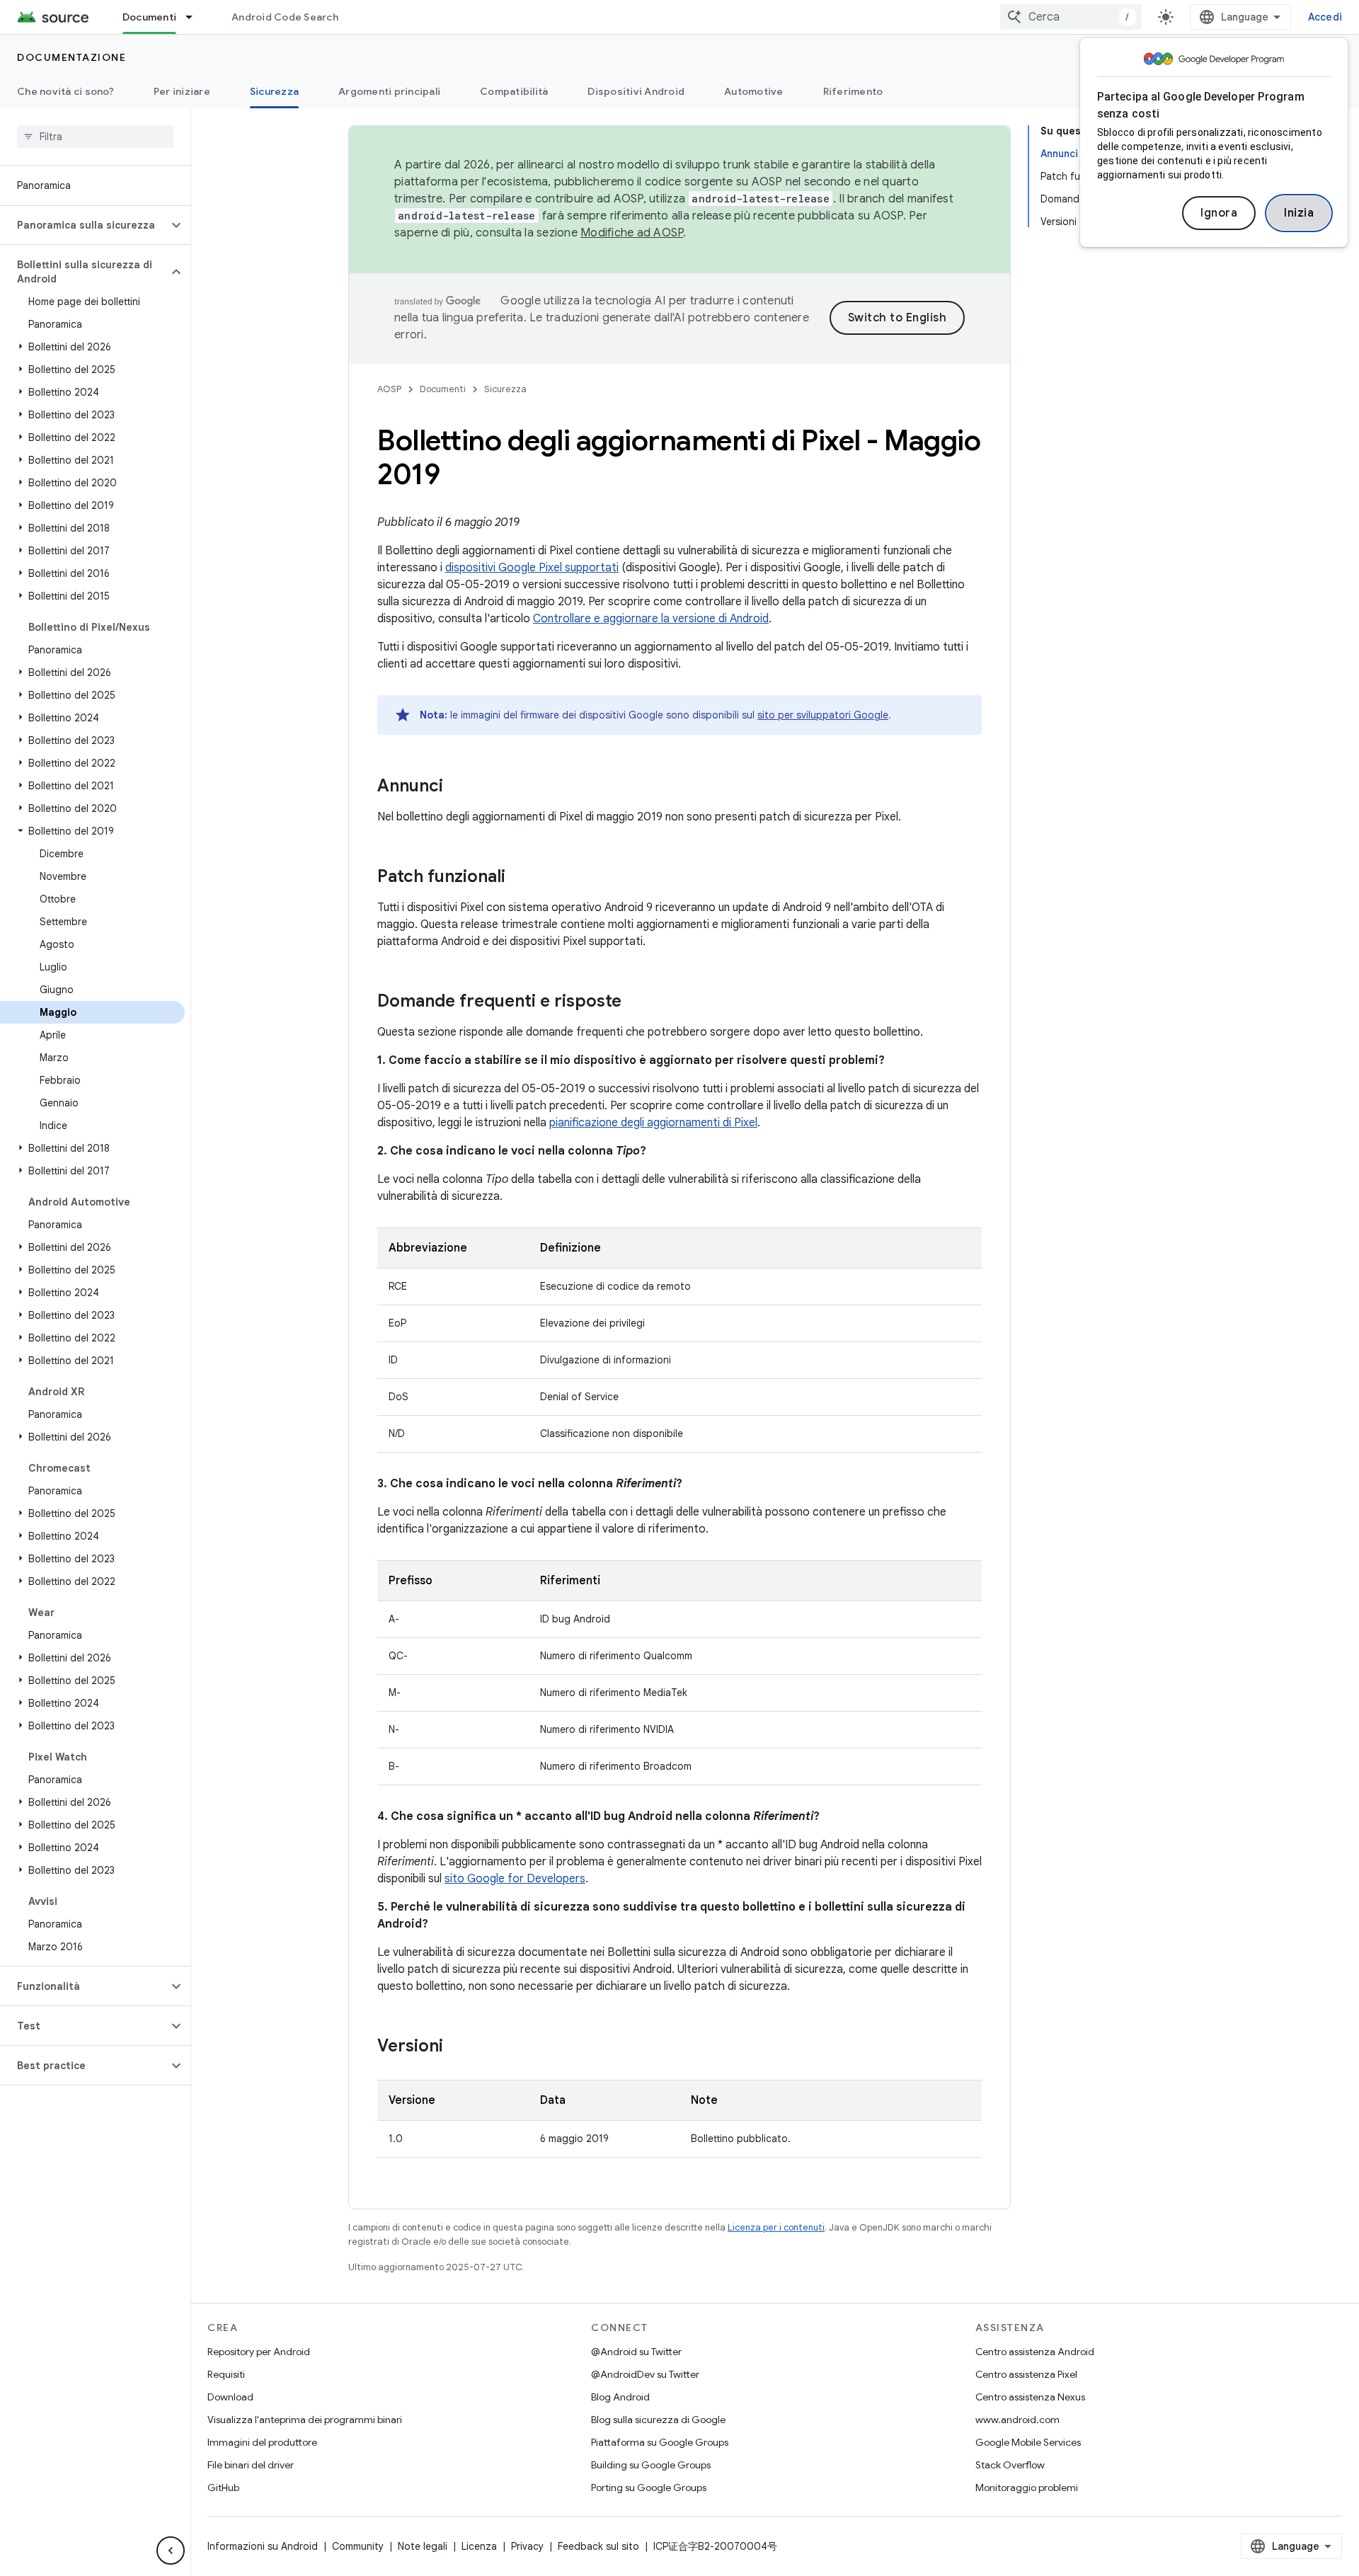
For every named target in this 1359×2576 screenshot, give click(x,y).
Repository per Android (259, 2352)
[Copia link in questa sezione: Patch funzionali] (520, 878)
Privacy (527, 2546)
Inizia (1299, 213)
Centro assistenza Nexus (1030, 2397)
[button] (84, 225)
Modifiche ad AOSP (632, 233)
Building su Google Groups (651, 2465)
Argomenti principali (389, 91)
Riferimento (853, 91)
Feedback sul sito (598, 2546)
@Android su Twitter (636, 2352)
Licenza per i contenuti (776, 2227)
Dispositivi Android (636, 91)
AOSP (389, 389)
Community (358, 2546)
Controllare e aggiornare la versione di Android (651, 619)
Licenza (479, 2546)
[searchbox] (95, 137)
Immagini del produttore (262, 2442)
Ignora (1219, 213)
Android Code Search (285, 17)
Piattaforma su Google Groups (660, 2442)
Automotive (754, 91)
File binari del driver (251, 2465)
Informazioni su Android (263, 2546)
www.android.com (1017, 2420)
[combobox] (1071, 17)
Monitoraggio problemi (1027, 2488)
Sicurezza (274, 91)
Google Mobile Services (1028, 2442)
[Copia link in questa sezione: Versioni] (457, 2047)
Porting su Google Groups (649, 2488)
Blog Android (620, 2397)
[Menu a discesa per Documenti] (195, 17)
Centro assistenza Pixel (1026, 2374)
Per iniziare (182, 91)
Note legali (423, 2546)
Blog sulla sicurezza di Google (658, 2420)
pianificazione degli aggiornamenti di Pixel (653, 1123)
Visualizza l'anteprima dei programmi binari (305, 2420)
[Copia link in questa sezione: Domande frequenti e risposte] (636, 1002)
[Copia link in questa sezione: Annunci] (457, 787)
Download (230, 2397)
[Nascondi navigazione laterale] (171, 2551)
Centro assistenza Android (1035, 2352)
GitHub (223, 2488)
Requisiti (226, 2374)
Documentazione (71, 57)
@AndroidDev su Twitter (645, 2374)
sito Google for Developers (515, 1879)
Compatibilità (514, 91)
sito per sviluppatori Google (823, 715)
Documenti (149, 17)
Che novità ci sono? (65, 91)
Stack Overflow (1010, 2465)
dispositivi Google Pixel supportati (532, 568)
